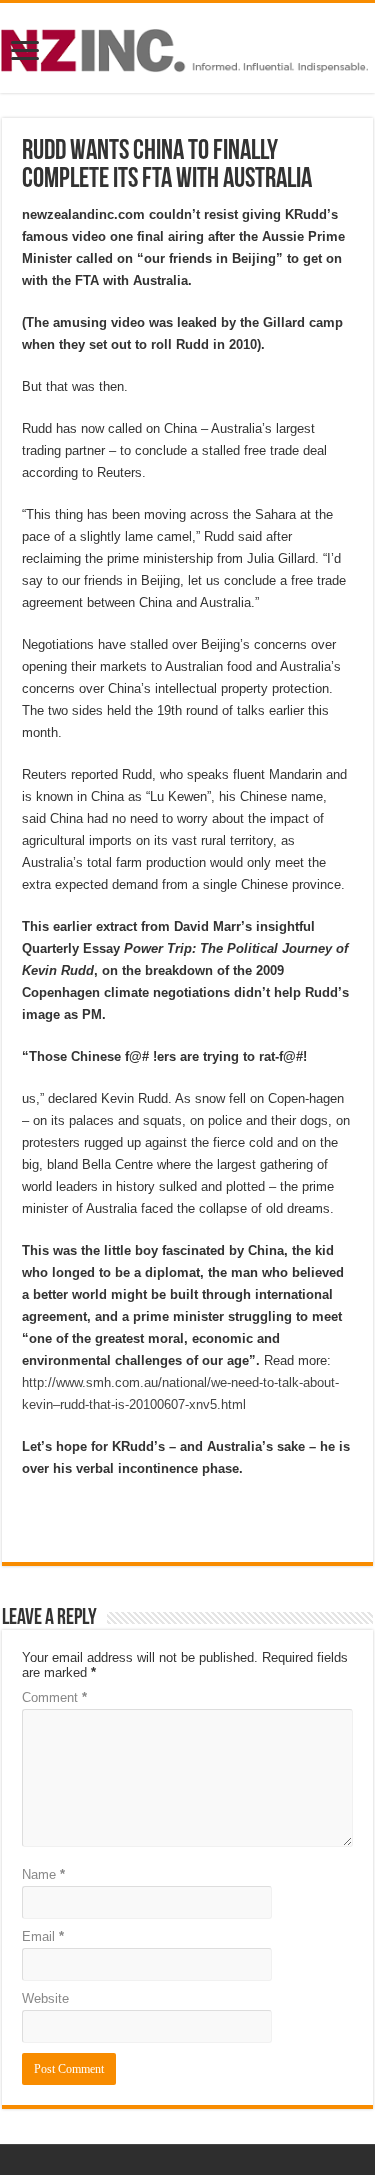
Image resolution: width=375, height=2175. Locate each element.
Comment (54, 1697)
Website (45, 1998)
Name (43, 1874)
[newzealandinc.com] (187, 47)
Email (43, 1936)
